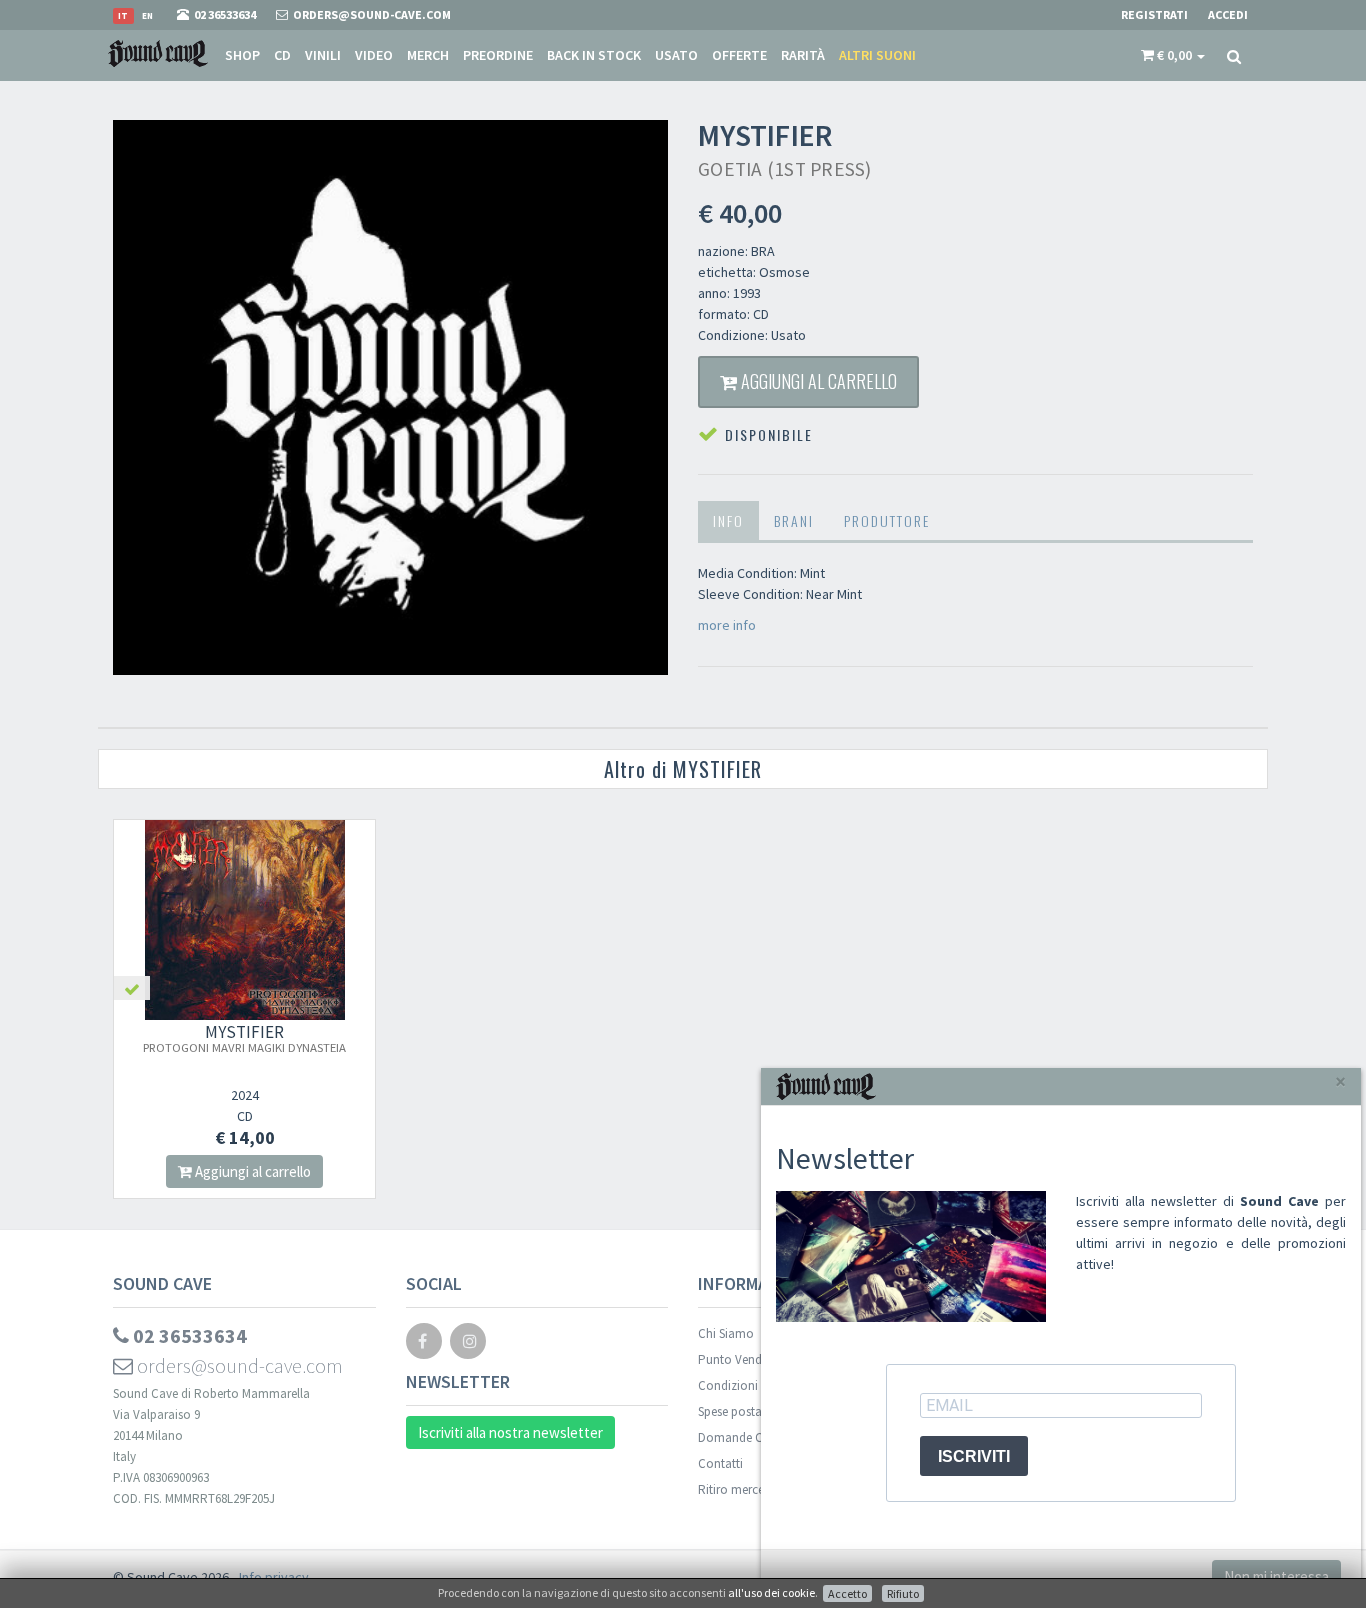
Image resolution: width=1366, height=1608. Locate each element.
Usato (676, 55)
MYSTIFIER (244, 1038)
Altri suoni (877, 55)
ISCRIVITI (974, 1456)
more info (727, 625)
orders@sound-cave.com (238, 1365)
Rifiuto (903, 1593)
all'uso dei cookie (771, 1592)
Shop (242, 55)
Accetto (847, 1593)
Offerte (739, 55)
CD (282, 55)
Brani (794, 520)
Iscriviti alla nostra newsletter (510, 1432)
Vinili (323, 55)
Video (374, 55)
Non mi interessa (1276, 1576)
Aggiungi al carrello (817, 381)
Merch (428, 55)
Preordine (498, 55)
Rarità (803, 55)
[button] (1173, 55)
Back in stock (594, 55)
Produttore (887, 520)
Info (728, 520)
